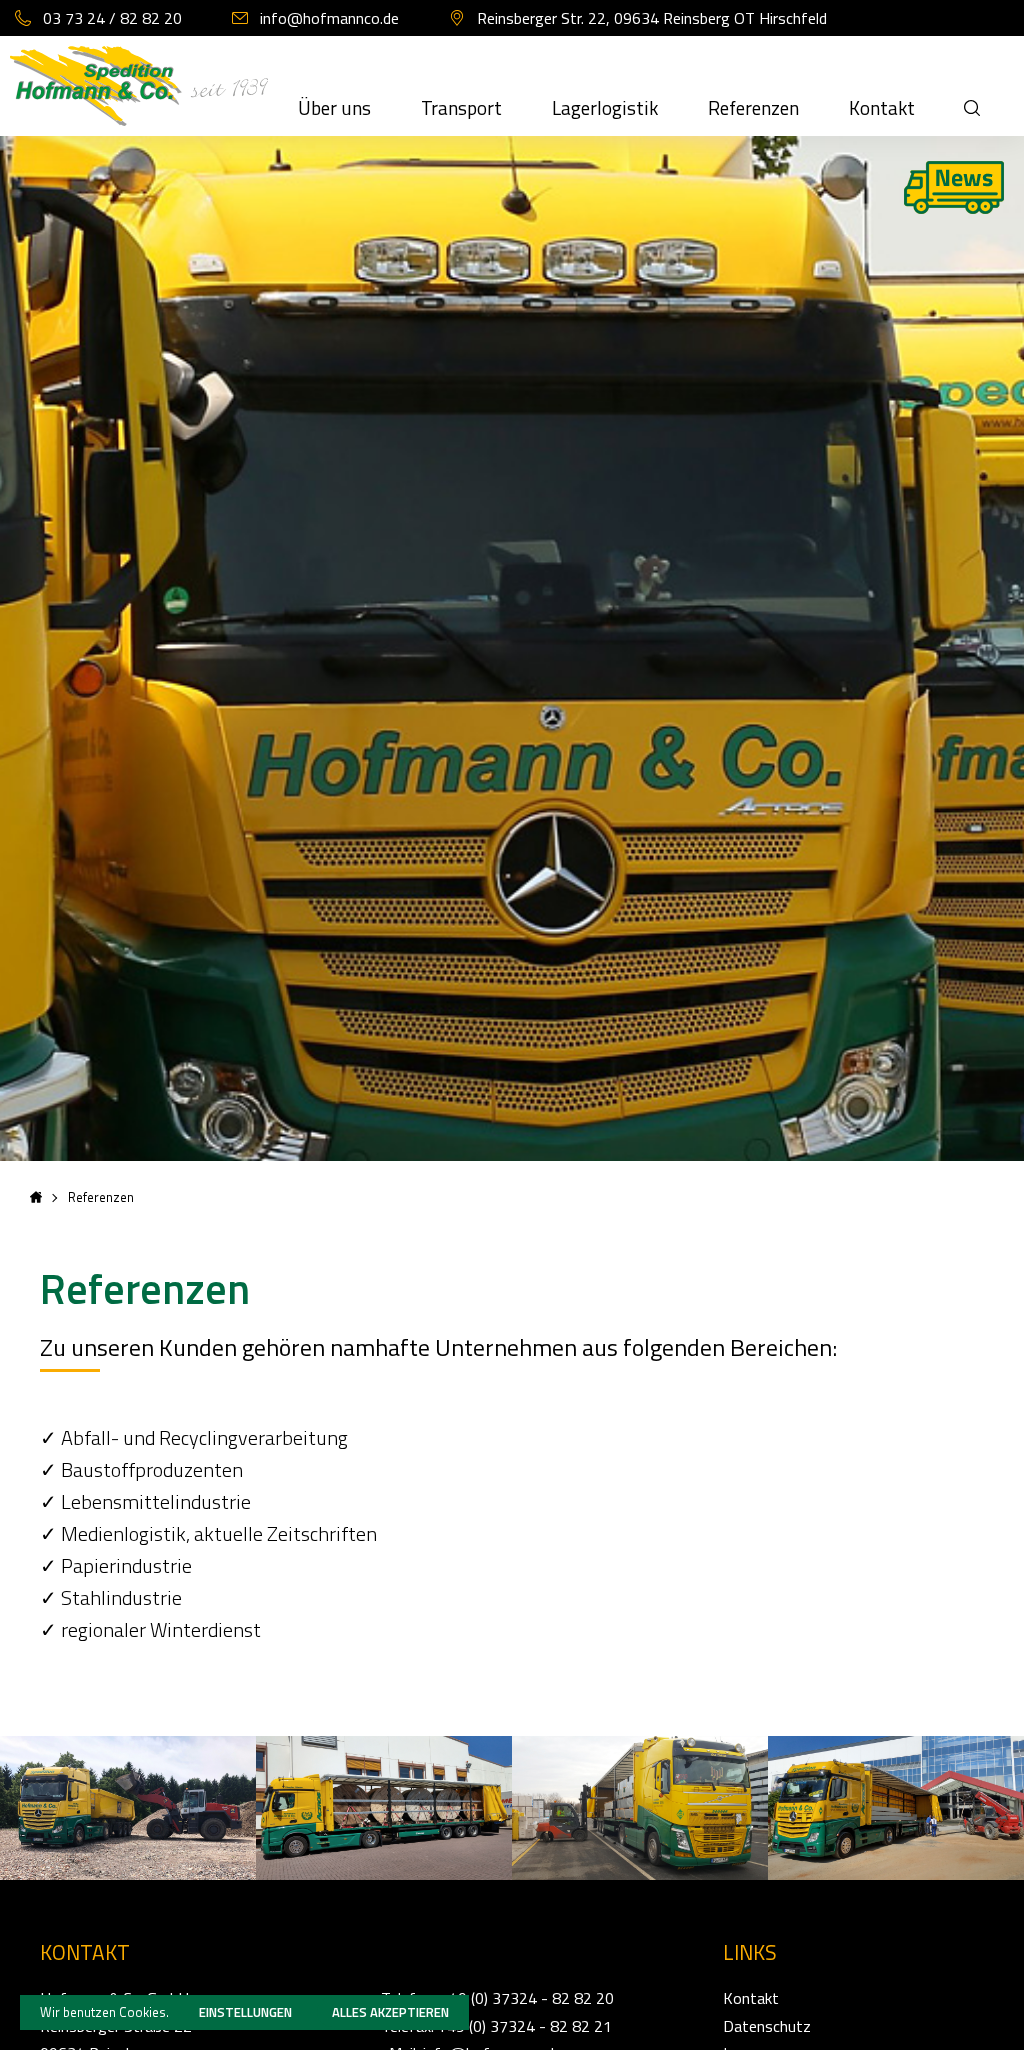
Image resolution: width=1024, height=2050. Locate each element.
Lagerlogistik (605, 107)
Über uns (334, 107)
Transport (461, 107)
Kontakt (882, 107)
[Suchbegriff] (972, 86)
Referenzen (753, 107)
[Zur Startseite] (129, 97)
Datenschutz (767, 2026)
